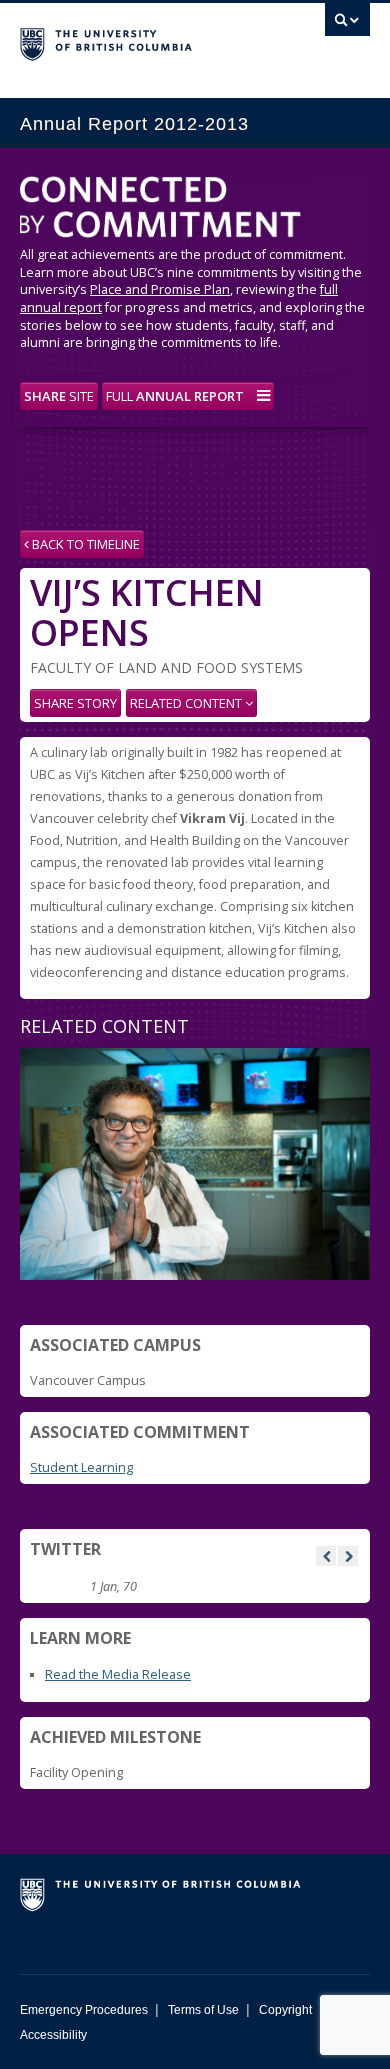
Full (175, 396)
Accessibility (53, 2035)
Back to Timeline (84, 544)
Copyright (285, 2010)
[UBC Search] (347, 25)
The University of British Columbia (142, 41)
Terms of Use (203, 2010)
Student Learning (81, 1467)
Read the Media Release (118, 1674)
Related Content (187, 703)
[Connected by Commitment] (195, 211)
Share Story (75, 703)
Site (59, 396)
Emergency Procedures (84, 2010)
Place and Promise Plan (160, 289)
